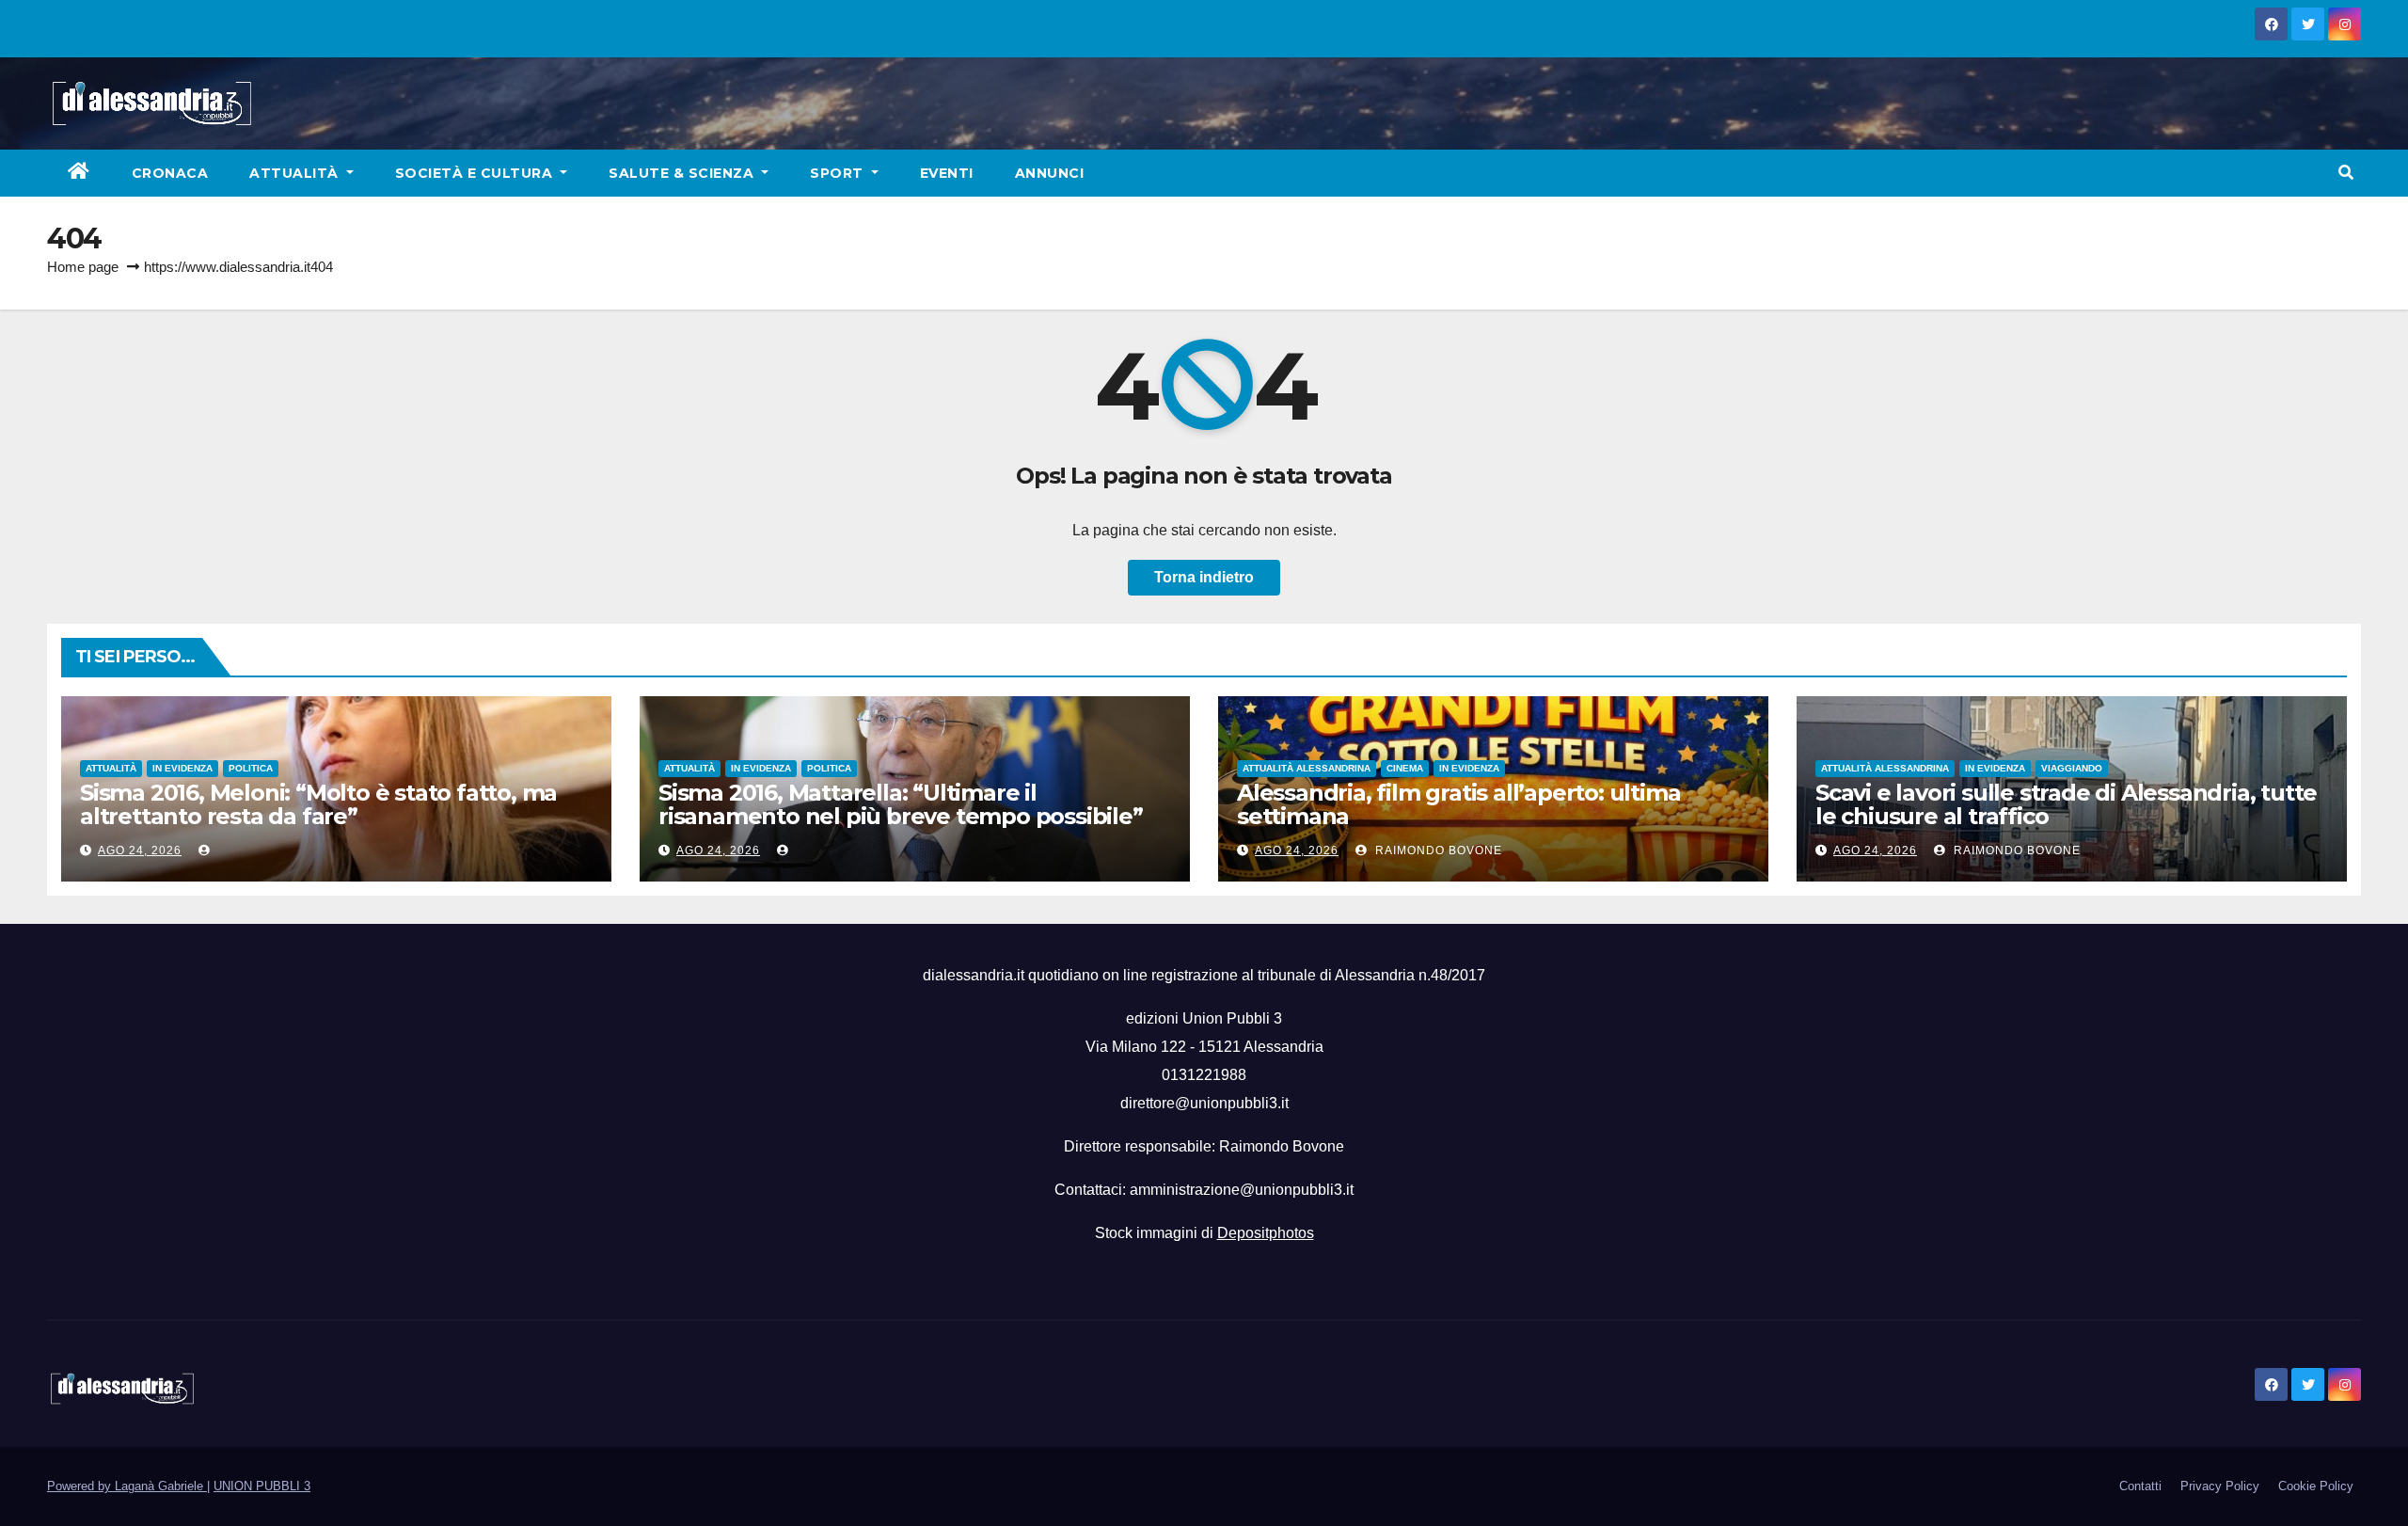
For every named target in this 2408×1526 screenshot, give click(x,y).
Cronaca (170, 173)
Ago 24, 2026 (140, 850)
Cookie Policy (2316, 1486)
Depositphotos (1266, 1233)
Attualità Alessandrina (1307, 768)
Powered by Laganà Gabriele (127, 1486)
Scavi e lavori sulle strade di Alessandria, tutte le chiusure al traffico (2066, 804)
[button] (2346, 173)
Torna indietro (1204, 577)
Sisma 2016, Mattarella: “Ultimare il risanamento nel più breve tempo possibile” (901, 804)
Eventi (947, 173)
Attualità (296, 173)
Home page (83, 267)
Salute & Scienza (683, 173)
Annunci (1050, 173)
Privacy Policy (2220, 1486)
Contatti (2140, 1486)
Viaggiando (2072, 768)
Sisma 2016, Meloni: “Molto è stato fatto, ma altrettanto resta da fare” (318, 804)
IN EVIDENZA (182, 768)
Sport (839, 173)
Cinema (1405, 768)
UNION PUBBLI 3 (262, 1486)
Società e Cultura (476, 173)
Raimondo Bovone (1437, 850)
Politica (251, 768)
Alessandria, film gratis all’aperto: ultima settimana (1458, 804)
